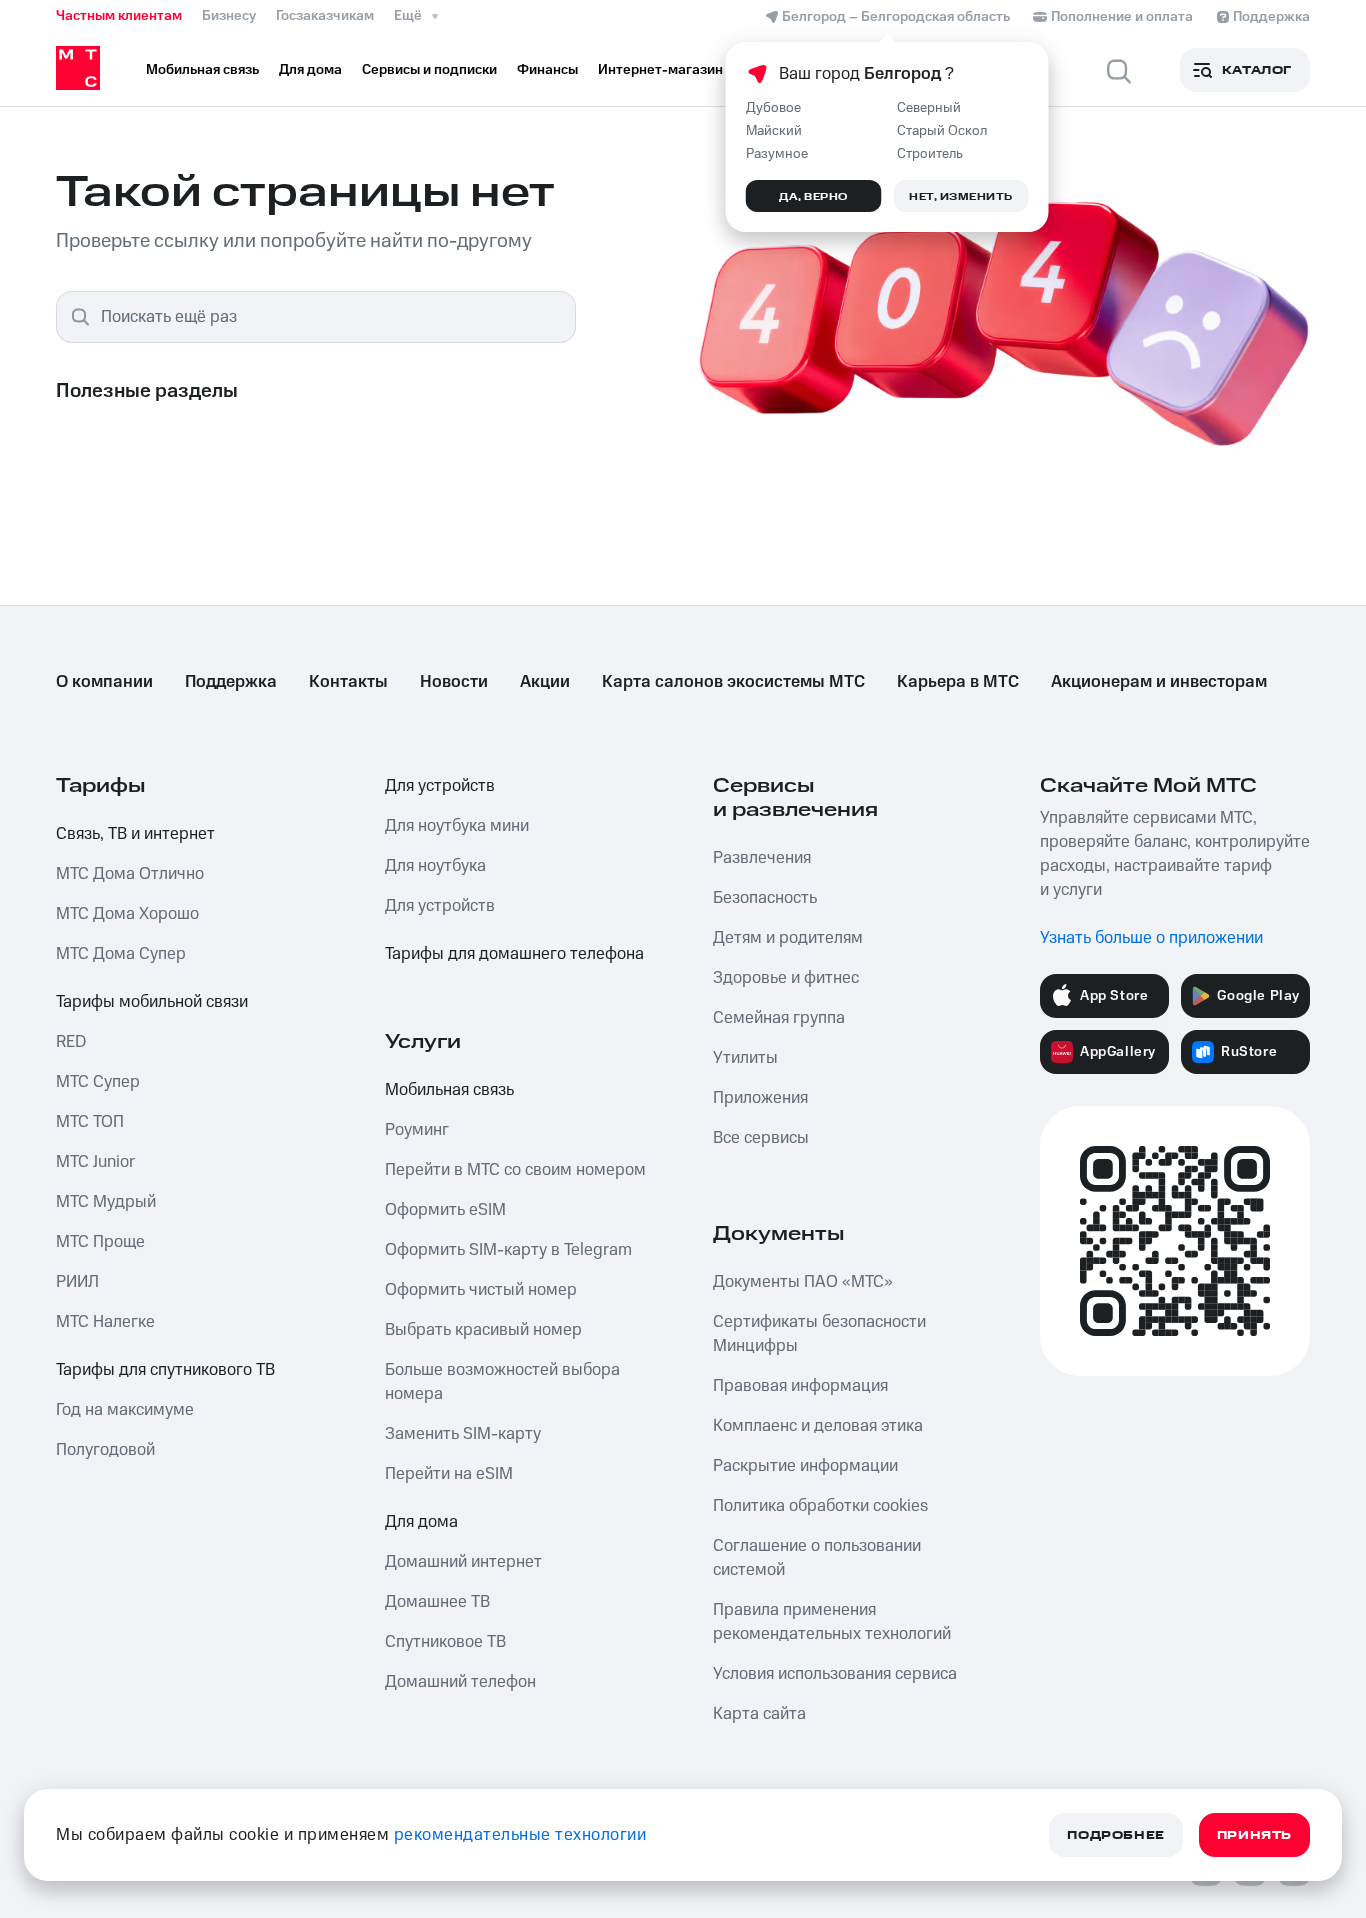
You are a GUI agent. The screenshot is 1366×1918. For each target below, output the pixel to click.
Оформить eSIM (445, 1210)
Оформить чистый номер (481, 1290)
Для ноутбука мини (457, 826)
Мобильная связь (449, 1090)
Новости (454, 682)
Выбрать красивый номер (483, 1330)
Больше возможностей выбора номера (502, 1382)
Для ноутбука (435, 866)
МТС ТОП (90, 1122)
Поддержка (231, 682)
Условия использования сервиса (835, 1674)
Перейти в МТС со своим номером (515, 1170)
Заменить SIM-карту (463, 1434)
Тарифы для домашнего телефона (514, 954)
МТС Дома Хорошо (127, 914)
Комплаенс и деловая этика (818, 1426)
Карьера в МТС (958, 682)
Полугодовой (105, 1450)
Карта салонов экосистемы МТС (733, 682)
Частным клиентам (119, 16)
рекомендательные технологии (520, 1835)
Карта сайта (759, 1714)
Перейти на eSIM (449, 1474)
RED (71, 1042)
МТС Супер (98, 1082)
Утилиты (745, 1058)
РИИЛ (77, 1282)
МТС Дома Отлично (130, 874)
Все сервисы (761, 1138)
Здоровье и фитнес (786, 978)
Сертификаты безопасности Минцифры (819, 1334)
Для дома (421, 1522)
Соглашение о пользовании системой (817, 1558)
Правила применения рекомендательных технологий (832, 1622)
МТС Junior (95, 1162)
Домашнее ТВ (437, 1602)
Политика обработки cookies (820, 1506)
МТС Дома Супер (121, 954)
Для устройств (440, 786)
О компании (104, 682)
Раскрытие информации (805, 1466)
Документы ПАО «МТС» (803, 1282)
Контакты (348, 682)
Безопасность (765, 898)
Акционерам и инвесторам (1159, 682)
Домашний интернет (463, 1562)
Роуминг (417, 1130)
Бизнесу (229, 16)
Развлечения (762, 858)
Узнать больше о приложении (1151, 938)
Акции (545, 682)
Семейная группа (779, 1018)
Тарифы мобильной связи (152, 1002)
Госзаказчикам (325, 16)
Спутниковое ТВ (445, 1642)
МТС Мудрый (106, 1202)
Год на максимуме (125, 1410)
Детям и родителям (788, 938)
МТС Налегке (105, 1322)
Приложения (760, 1098)
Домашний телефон (460, 1682)
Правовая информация (800, 1386)
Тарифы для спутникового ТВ (165, 1370)
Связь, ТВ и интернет (135, 834)
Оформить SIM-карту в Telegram (508, 1250)
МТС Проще (100, 1242)
